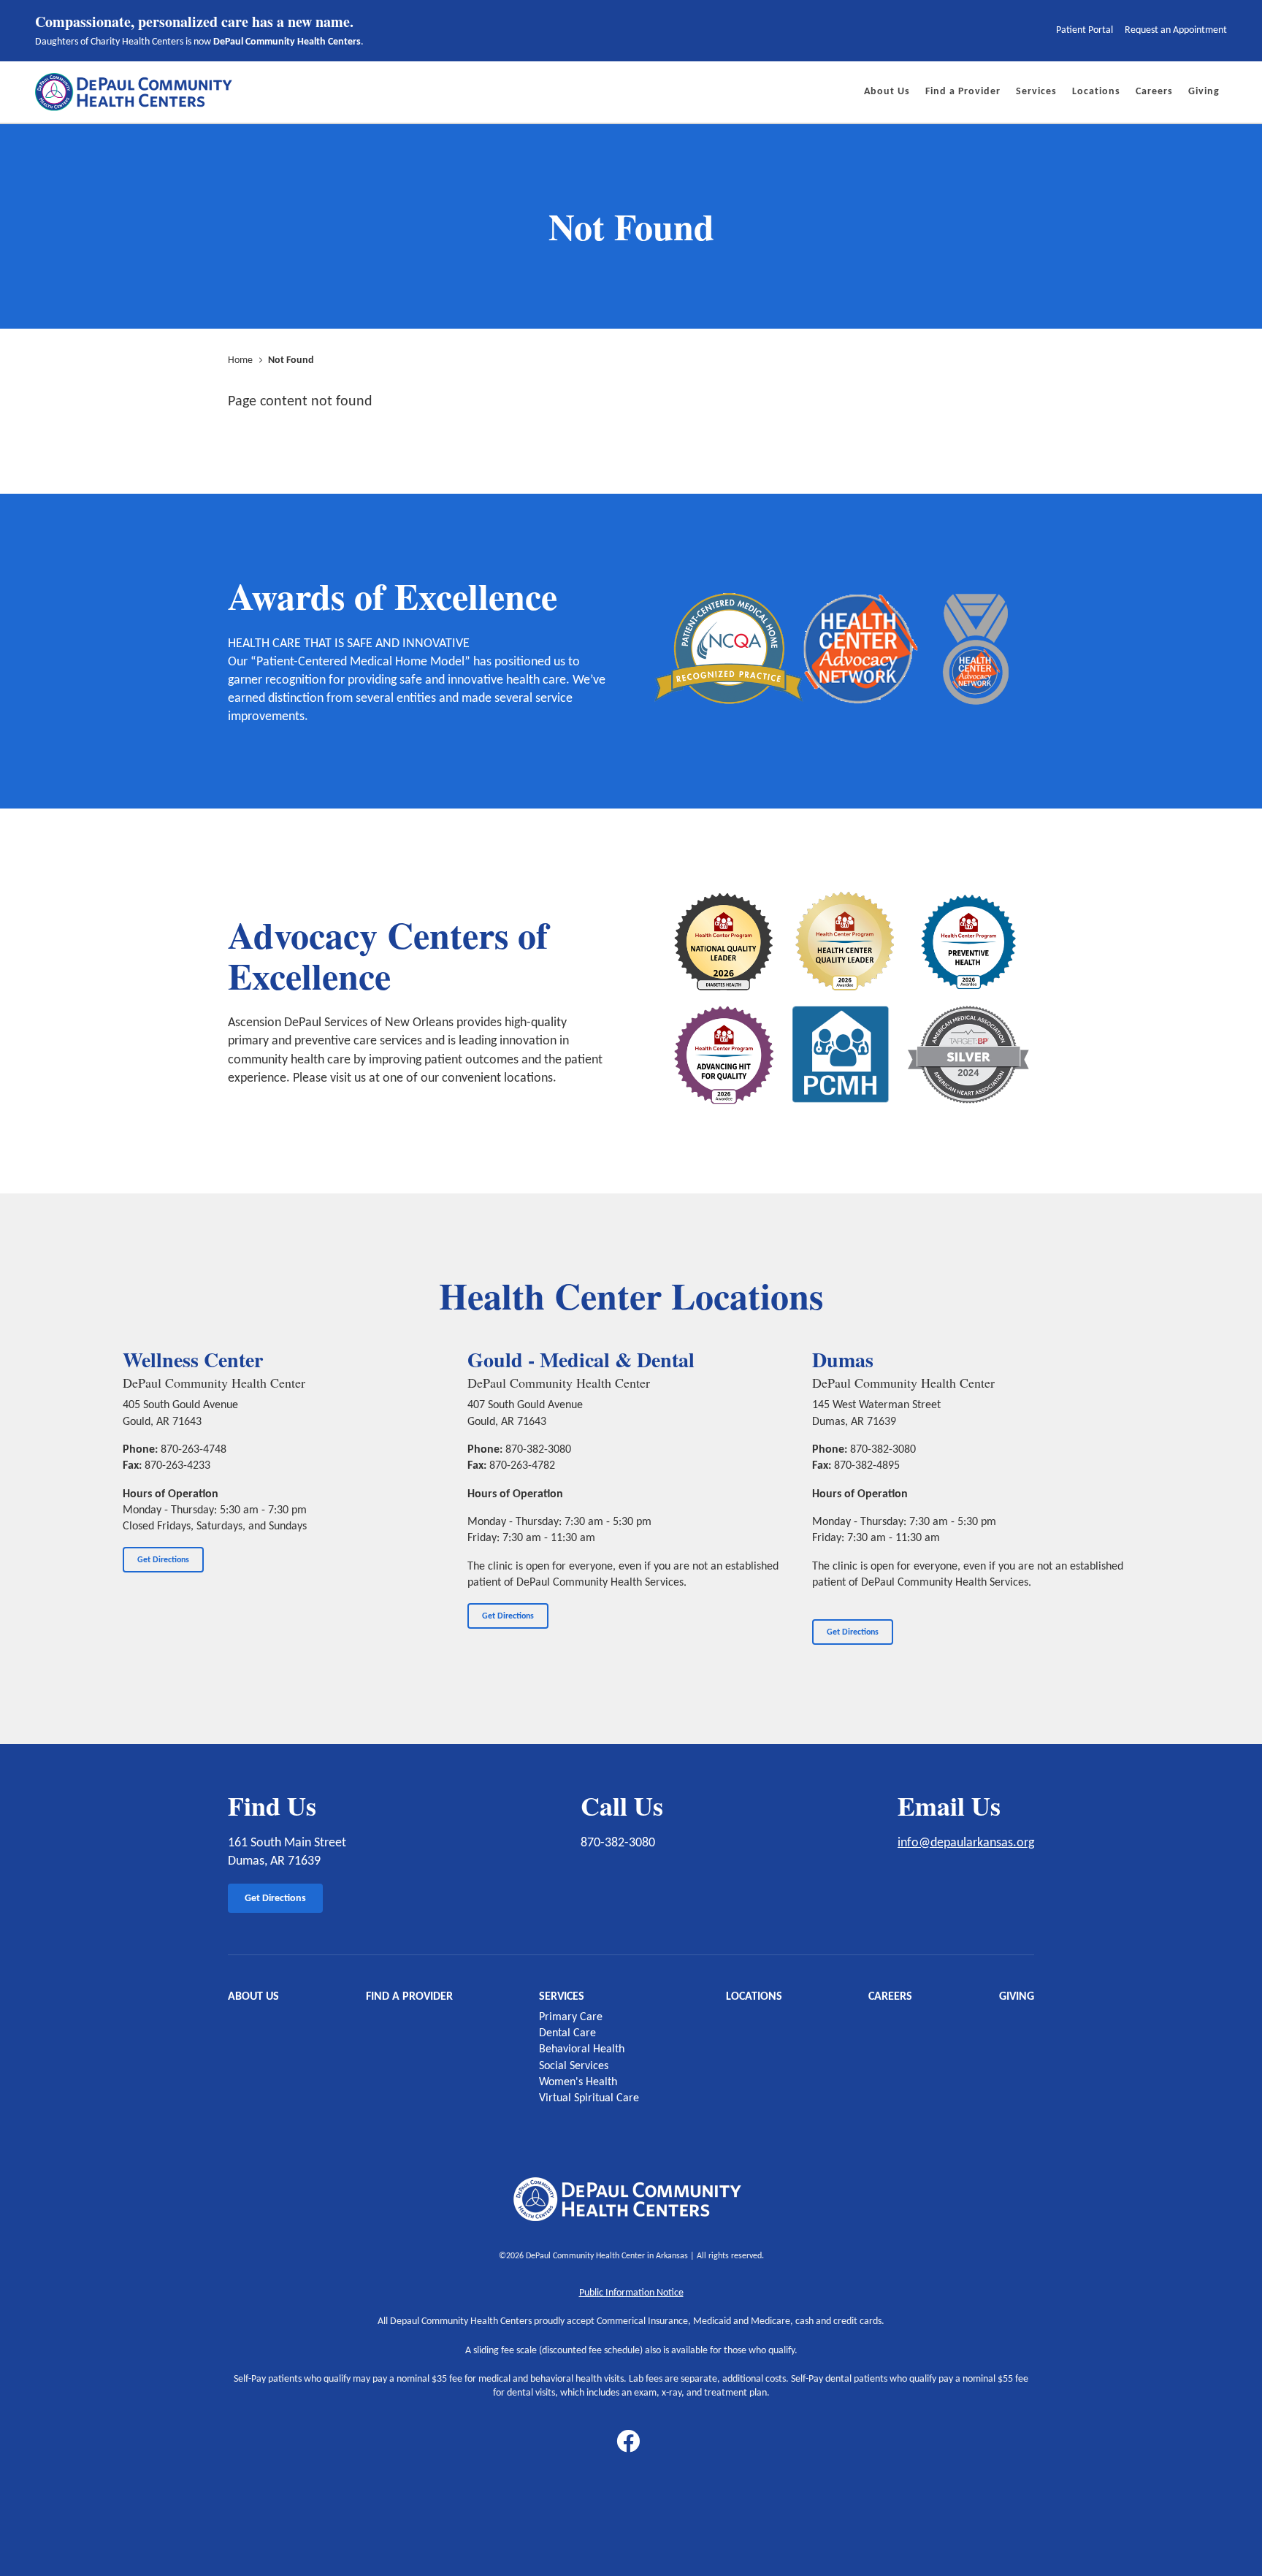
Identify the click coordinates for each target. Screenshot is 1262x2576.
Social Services (574, 2066)
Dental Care (567, 2033)
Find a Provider (409, 1997)
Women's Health (578, 2082)
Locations (754, 1997)
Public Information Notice (631, 2293)
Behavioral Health (582, 2049)
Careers (890, 1997)
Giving (1017, 1997)
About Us (253, 1997)
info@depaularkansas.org (966, 1843)
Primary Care (571, 2017)
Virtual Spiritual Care (589, 2098)
